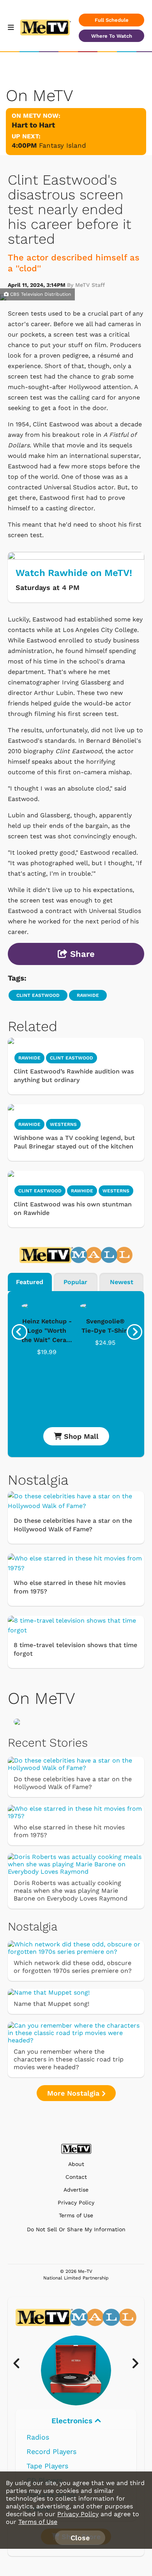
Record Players (51, 2451)
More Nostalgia (74, 2093)
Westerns (63, 1124)
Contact (76, 2177)
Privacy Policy (76, 2203)
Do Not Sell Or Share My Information (76, 2229)
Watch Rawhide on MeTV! (74, 573)
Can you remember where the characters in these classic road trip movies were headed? (69, 2059)
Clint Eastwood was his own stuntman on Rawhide (73, 1209)
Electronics (73, 2421)
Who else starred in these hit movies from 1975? (70, 1587)
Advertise (76, 2190)
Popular (75, 1282)
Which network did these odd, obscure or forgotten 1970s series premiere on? (73, 1967)
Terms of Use (76, 2216)
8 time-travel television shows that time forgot (75, 1649)
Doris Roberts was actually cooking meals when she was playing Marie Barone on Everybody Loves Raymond (71, 1891)
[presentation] (19, 1332)
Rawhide (88, 995)
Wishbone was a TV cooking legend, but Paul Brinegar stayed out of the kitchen (74, 1142)
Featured (30, 1282)
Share (81, 954)
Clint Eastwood (38, 995)
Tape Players (47, 2466)
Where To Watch (112, 36)
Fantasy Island (63, 145)
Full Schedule (112, 20)
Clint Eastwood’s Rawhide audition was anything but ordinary (74, 1076)
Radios (38, 2437)
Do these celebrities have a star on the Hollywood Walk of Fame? (73, 1525)
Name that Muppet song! (51, 2004)
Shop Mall (80, 1436)
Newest (122, 1282)
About (76, 2164)
